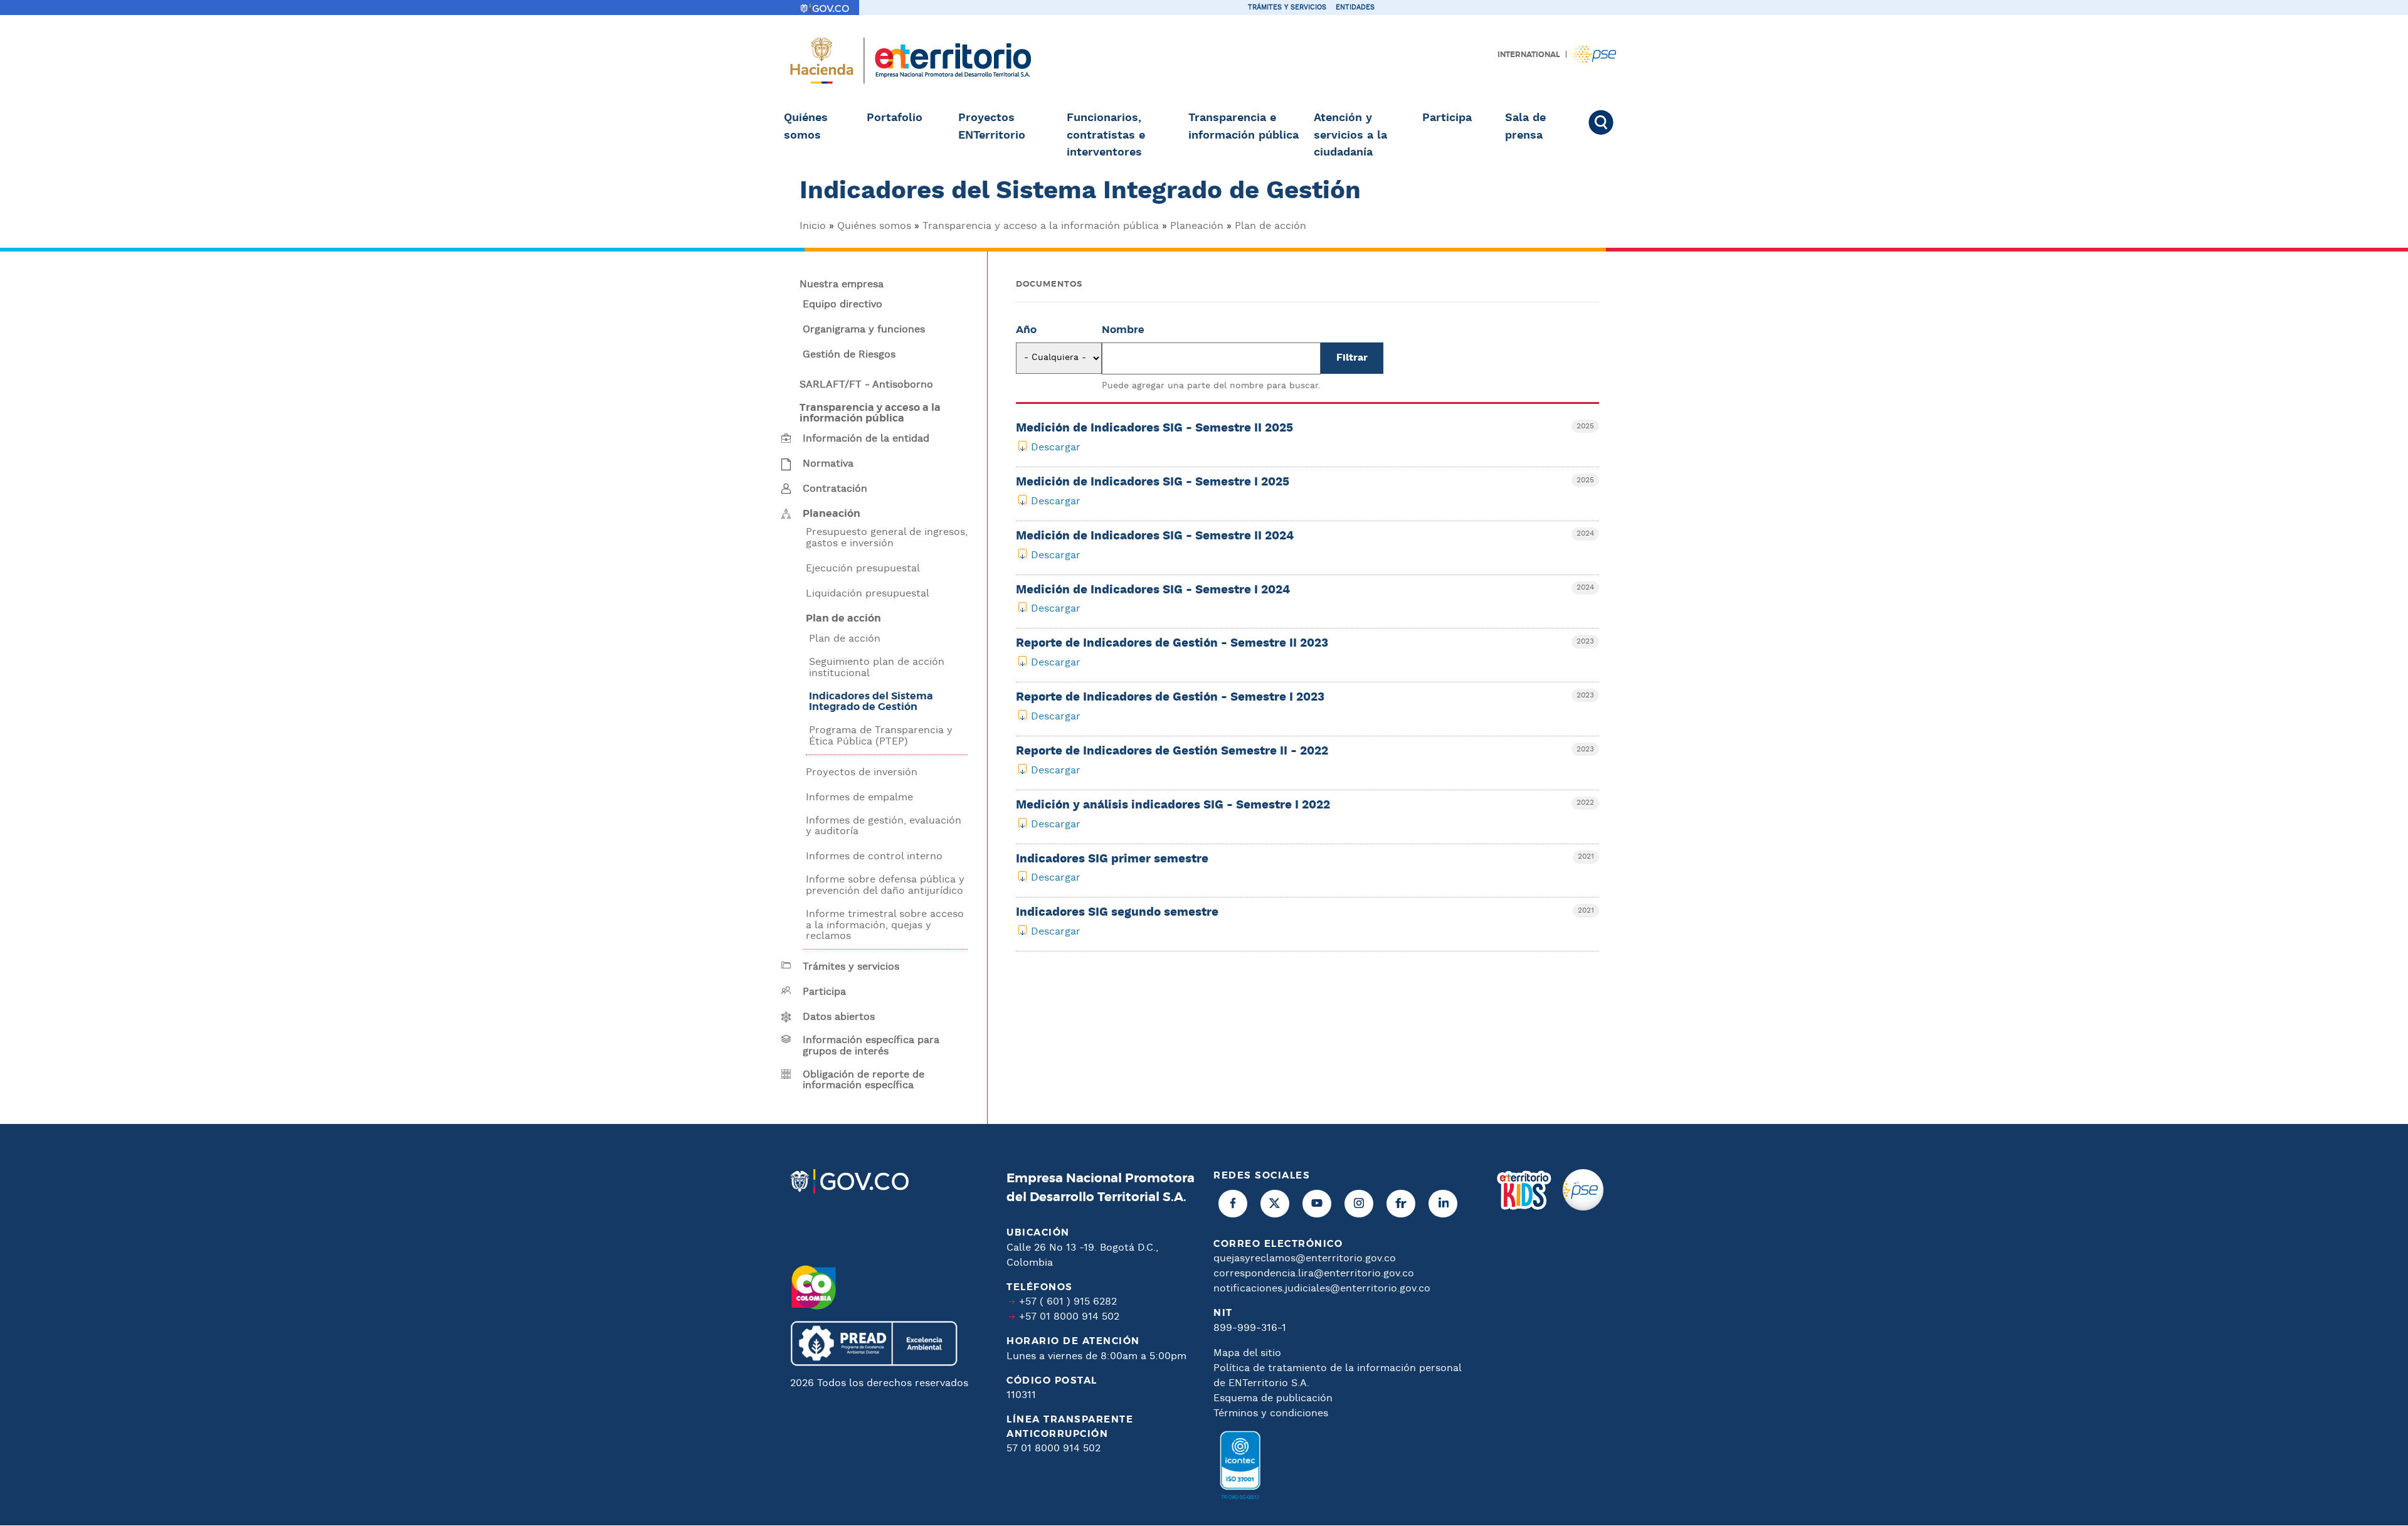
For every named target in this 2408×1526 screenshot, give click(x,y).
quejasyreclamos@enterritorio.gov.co (1305, 1258)
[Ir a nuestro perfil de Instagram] (1359, 1204)
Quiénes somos (806, 127)
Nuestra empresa (842, 285)
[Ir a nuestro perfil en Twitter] (1275, 1204)
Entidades (1355, 8)
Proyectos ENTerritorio (992, 127)
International (1529, 55)
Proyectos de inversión (862, 773)
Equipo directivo (842, 305)
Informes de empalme (859, 798)
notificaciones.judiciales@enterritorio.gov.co (1322, 1289)
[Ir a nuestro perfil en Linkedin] (1443, 1204)
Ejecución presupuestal (863, 569)
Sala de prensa (1525, 127)
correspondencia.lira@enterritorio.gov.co (1314, 1274)
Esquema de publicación (1273, 1398)
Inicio (813, 226)
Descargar (1056, 448)
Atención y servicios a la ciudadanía (1350, 135)
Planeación (1197, 226)
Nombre (1123, 330)
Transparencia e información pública (1244, 127)
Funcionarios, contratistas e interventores (1106, 135)
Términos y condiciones (1271, 1413)
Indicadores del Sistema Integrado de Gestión (871, 702)
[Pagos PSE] (1583, 1339)
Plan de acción (1270, 226)
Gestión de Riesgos (849, 355)
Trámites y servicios (1287, 8)
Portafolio (895, 118)
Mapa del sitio (1247, 1353)
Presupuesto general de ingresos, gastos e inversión (887, 538)
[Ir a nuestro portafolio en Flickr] (1401, 1204)
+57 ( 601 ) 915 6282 (1068, 1302)
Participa (1447, 118)
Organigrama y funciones (864, 330)
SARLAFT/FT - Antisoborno (866, 385)
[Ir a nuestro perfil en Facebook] (1233, 1204)
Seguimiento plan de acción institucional (877, 668)
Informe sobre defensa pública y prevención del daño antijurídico (885, 885)
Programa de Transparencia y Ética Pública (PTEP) (881, 736)
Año (1026, 330)
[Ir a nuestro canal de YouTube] (1317, 1204)
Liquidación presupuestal (868, 594)
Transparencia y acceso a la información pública (1041, 226)
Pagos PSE (1594, 54)
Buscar (1607, 122)
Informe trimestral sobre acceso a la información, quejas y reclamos (885, 925)
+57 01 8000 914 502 (1069, 1317)
